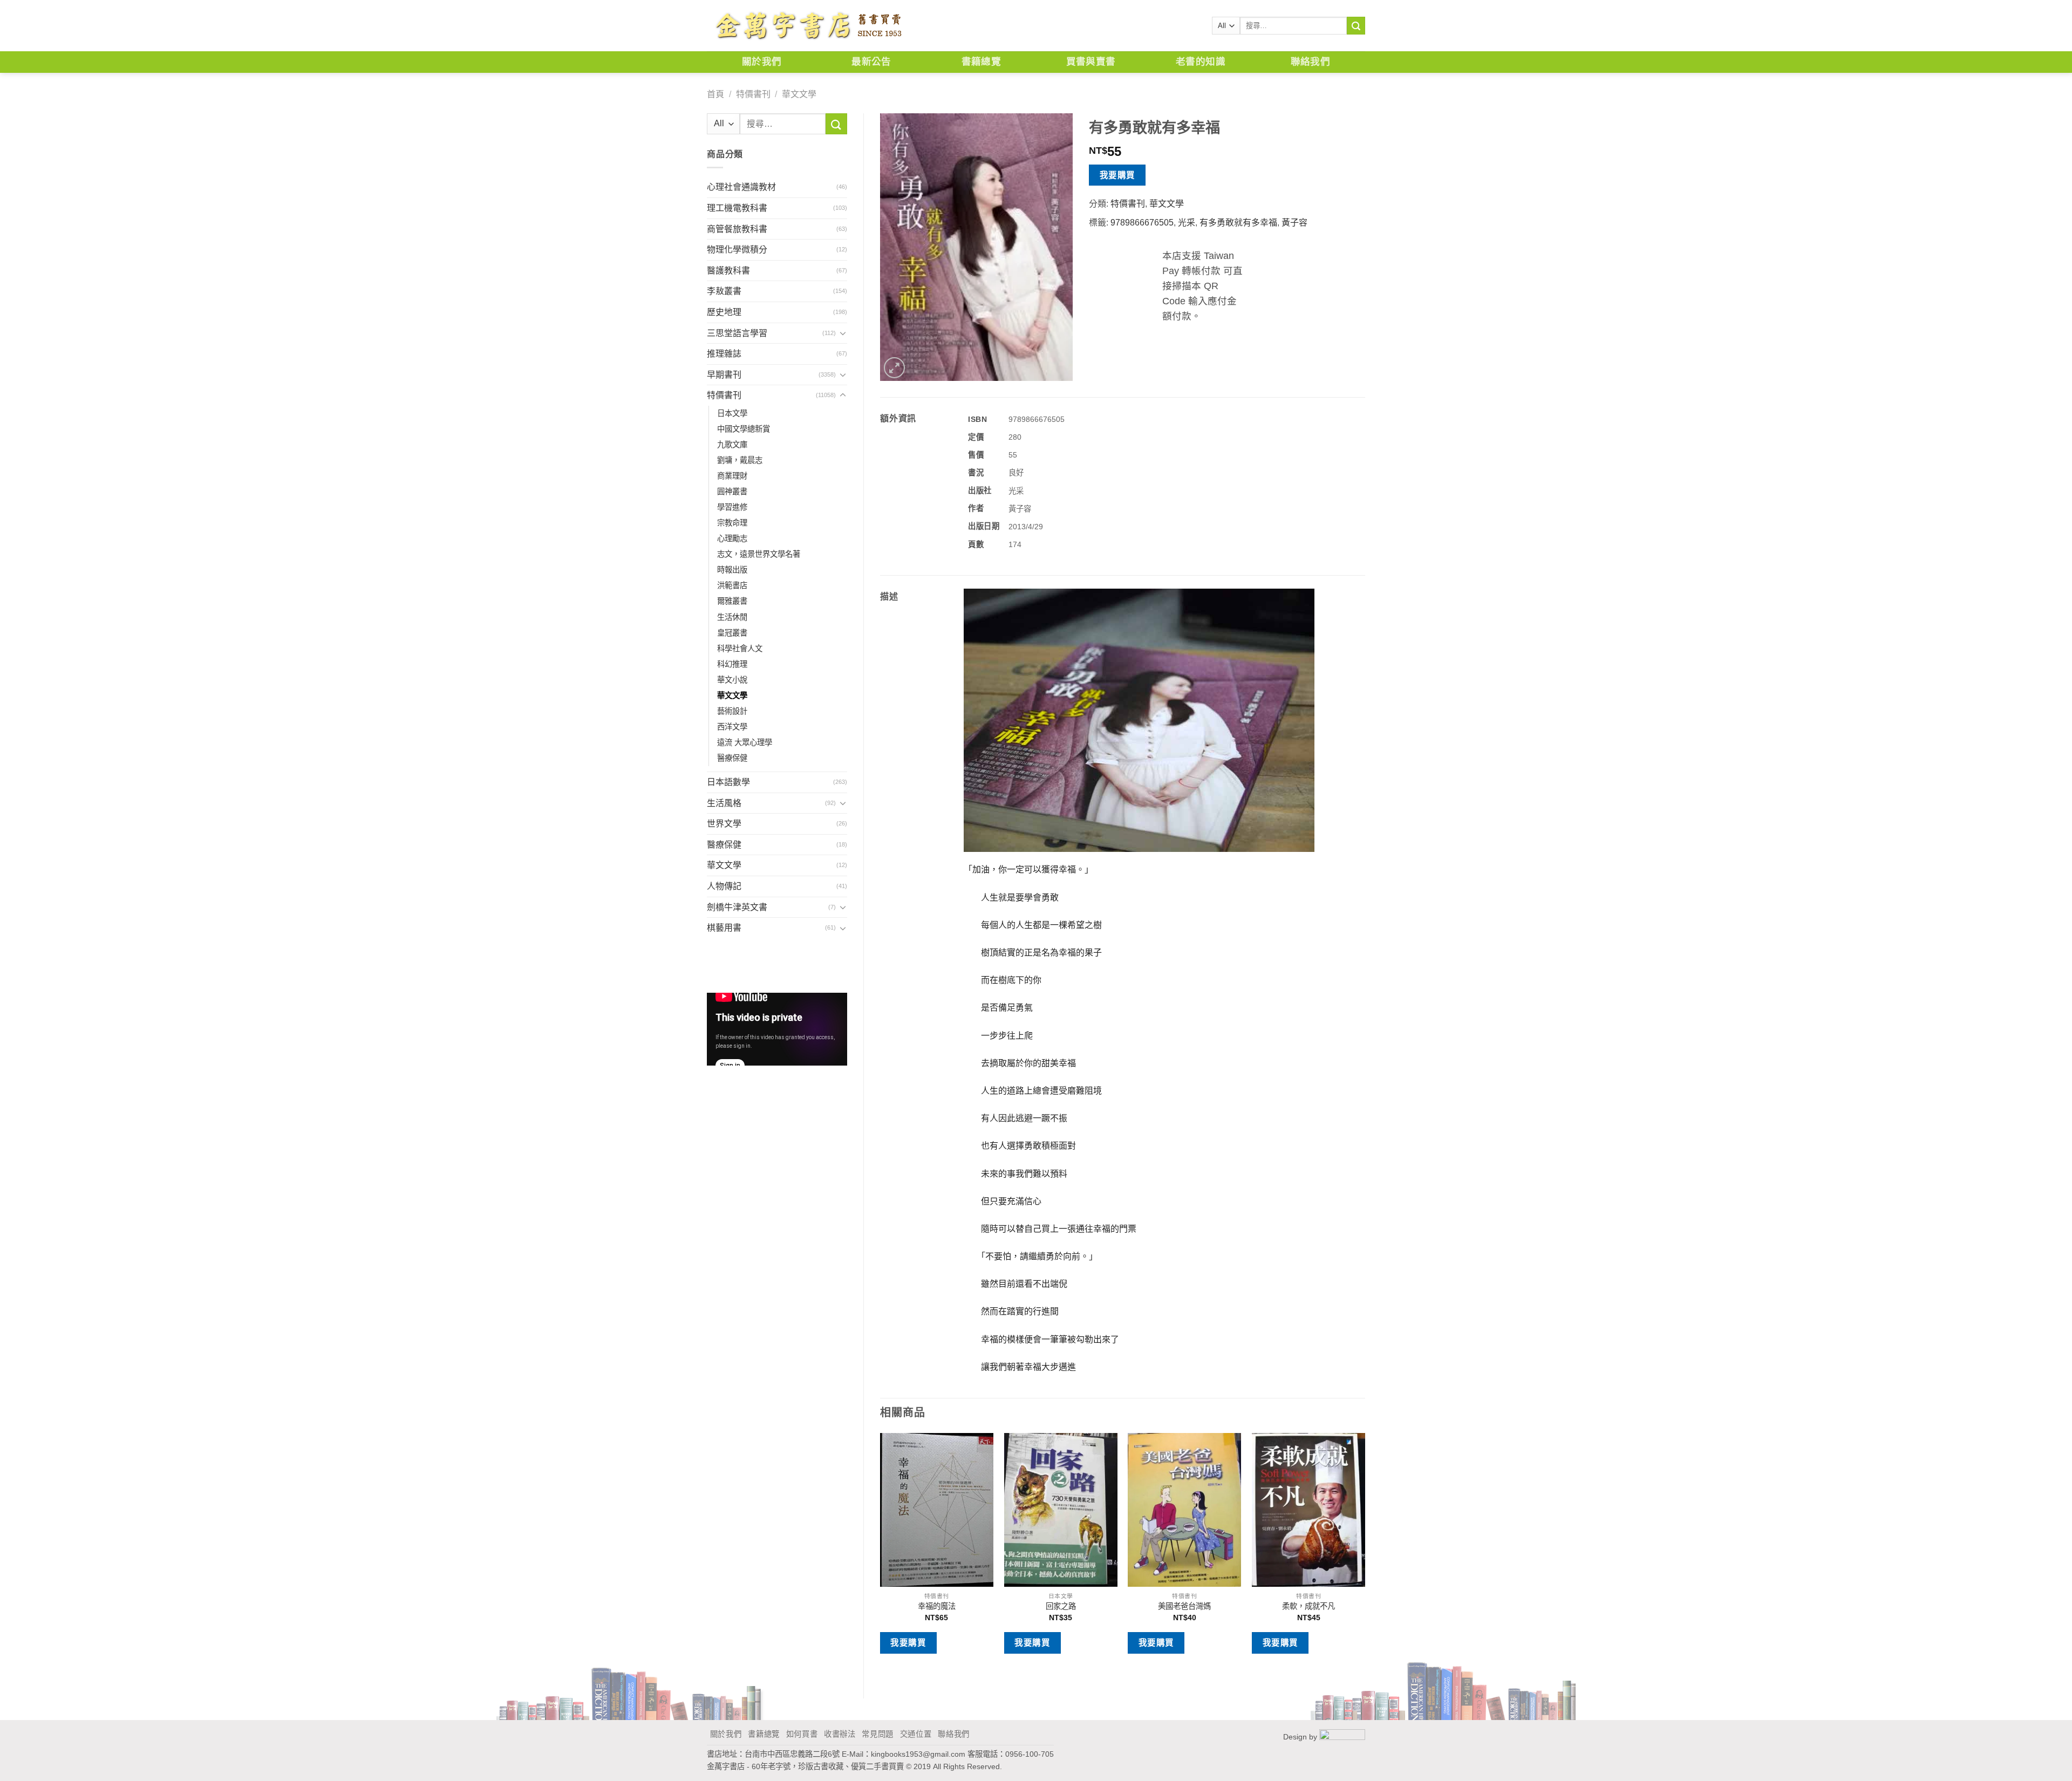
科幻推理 (732, 664)
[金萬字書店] (808, 26)
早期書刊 (724, 375)
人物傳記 (724, 886)
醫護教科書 (728, 271)
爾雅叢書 (732, 601)
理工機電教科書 (737, 208)
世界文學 (724, 824)
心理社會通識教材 (741, 187)
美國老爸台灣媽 (1184, 1606)
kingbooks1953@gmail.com (918, 1754)
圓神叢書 (732, 492)
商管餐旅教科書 (737, 229)
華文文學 (799, 94)
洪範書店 (732, 585)
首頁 (715, 94)
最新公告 (871, 62)
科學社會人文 (740, 649)
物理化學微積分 (737, 250)
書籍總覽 (981, 62)
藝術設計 (732, 711)
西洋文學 (732, 727)
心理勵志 (732, 538)
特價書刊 (753, 94)
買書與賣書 (1091, 62)
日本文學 (732, 413)
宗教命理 (732, 523)
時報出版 (732, 570)
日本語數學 (728, 782)
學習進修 (732, 507)
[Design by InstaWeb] (1342, 1737)
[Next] (1365, 1557)
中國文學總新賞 (744, 429)
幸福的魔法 (937, 1606)
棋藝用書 (724, 928)
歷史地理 (724, 312)
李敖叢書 (724, 291)
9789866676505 (1142, 223)
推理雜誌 (724, 354)
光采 (1187, 223)
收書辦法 (840, 1734)
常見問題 (878, 1734)
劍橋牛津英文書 (737, 907)
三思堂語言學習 (737, 333)
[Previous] (881, 1557)
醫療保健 (732, 758)
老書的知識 (1201, 62)
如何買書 (802, 1734)
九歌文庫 (732, 445)
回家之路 (1061, 1606)
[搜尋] (1356, 26)
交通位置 (916, 1734)
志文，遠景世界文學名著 (759, 554)
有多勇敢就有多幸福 (1238, 223)
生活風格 (724, 803)
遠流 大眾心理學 (745, 742)
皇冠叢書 (732, 633)
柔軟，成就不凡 (1308, 1606)
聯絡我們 (1310, 62)
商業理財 (732, 476)
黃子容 (1294, 223)
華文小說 (732, 680)
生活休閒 (732, 617)
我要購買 (1117, 175)
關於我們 (762, 62)
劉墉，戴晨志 (740, 460)
